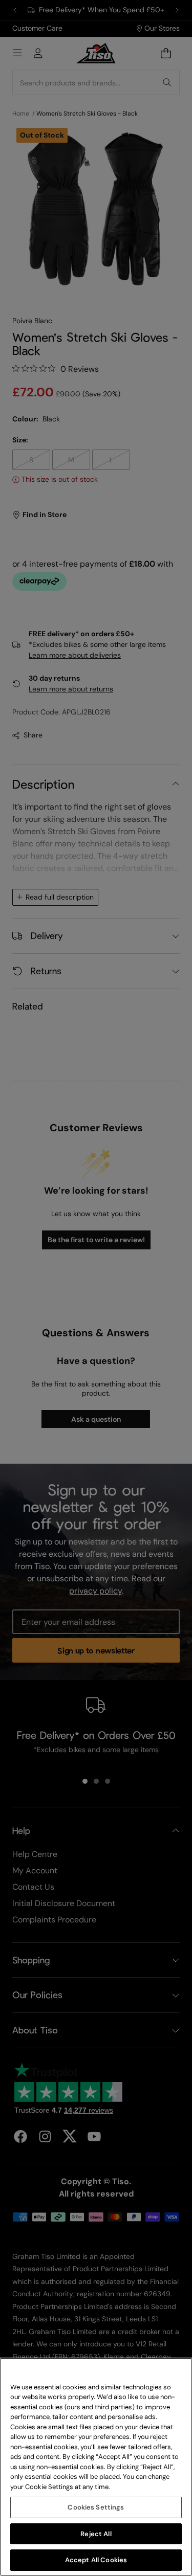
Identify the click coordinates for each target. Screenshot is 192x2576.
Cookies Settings (96, 2507)
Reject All (96, 2534)
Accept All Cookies (96, 2560)
